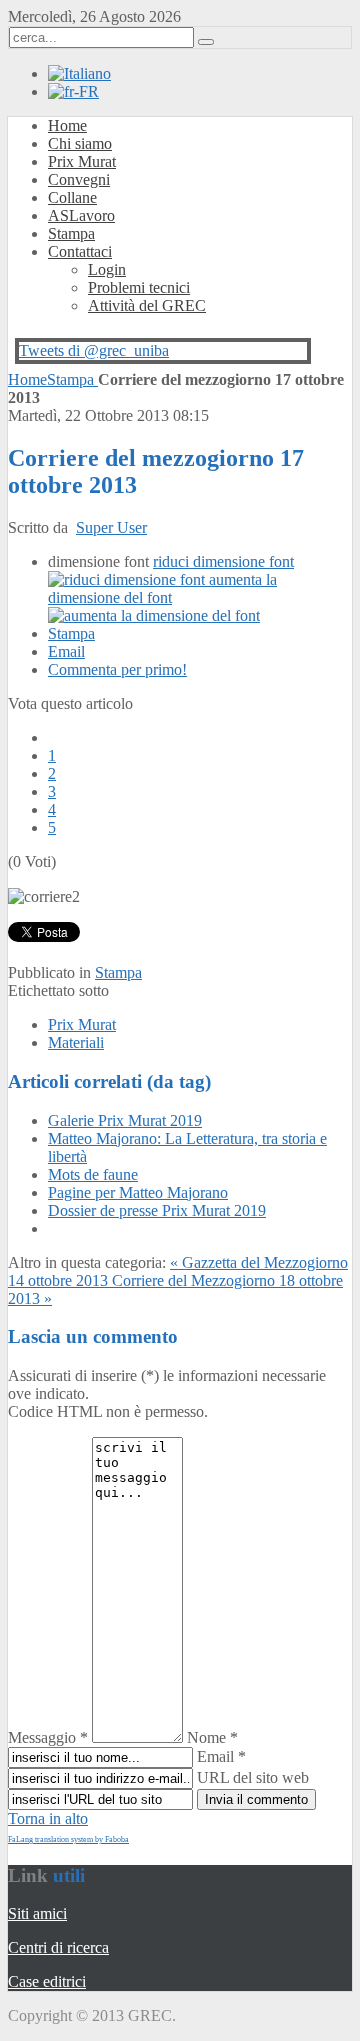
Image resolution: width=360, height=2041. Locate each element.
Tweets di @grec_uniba (94, 350)
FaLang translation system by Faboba (68, 1839)
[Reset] (206, 42)
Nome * (212, 1737)
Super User (111, 527)
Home (27, 379)
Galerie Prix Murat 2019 (125, 1120)
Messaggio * (48, 1737)
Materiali (76, 1042)
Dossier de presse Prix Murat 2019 (157, 1210)
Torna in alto (48, 1818)
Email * (221, 1756)
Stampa (72, 379)
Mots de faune (93, 1174)
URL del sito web (253, 1777)
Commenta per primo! (117, 669)
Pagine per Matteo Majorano (138, 1192)
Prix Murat (82, 1024)
